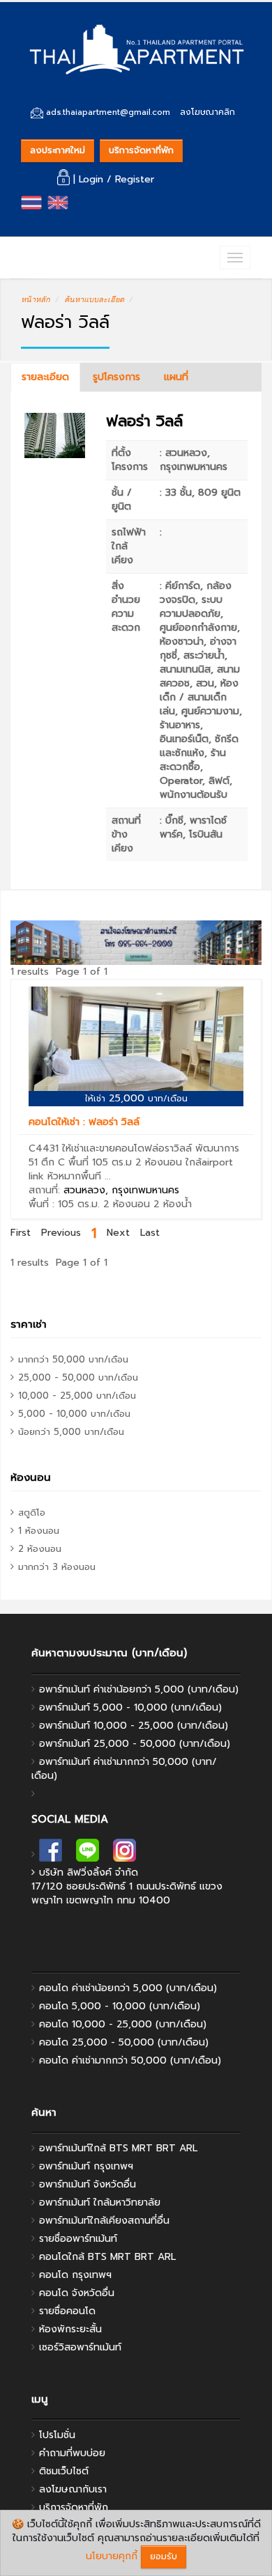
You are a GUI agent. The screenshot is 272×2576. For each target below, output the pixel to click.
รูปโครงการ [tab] (116, 377)
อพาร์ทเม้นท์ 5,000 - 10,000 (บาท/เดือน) (130, 1707)
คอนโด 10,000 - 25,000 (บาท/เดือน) (123, 2024)
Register (135, 179)
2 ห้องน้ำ (173, 1204)
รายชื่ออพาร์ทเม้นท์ (78, 2239)
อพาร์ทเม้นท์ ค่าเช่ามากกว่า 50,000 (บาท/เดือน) (124, 1769)
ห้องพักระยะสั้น (70, 2329)
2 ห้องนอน (127, 1204)
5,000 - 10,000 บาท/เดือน (74, 1414)
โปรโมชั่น (57, 2435)
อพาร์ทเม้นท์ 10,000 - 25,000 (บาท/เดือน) (134, 1726)
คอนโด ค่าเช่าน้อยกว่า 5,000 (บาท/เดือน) (128, 1988)
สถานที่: (104, 1190)
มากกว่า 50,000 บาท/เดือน (73, 1359)
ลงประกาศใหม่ (58, 150)
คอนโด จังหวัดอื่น (77, 2293)
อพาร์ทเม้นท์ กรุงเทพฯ (86, 2166)
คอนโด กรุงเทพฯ (75, 2275)
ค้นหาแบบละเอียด (94, 299)
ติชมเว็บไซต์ (64, 2471)
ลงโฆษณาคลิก (207, 112)
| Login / (92, 179)
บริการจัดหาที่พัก (141, 150)
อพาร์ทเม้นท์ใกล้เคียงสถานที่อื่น (104, 2221)
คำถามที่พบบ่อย (72, 2453)
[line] (88, 1854)
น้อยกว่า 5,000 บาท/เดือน (71, 1432)
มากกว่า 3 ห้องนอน (57, 1567)
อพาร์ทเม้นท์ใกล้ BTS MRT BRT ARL (118, 2148)
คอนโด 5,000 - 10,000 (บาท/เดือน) (120, 2006)
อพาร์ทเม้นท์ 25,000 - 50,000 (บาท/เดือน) (135, 1744)
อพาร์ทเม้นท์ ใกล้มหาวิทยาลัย (100, 2202)
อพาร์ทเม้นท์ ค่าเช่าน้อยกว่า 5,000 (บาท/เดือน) (139, 1689)
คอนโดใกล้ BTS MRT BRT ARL (107, 2257)
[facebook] (51, 1854)
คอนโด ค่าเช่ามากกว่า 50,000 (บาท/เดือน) (130, 2060)
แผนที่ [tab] (176, 377)
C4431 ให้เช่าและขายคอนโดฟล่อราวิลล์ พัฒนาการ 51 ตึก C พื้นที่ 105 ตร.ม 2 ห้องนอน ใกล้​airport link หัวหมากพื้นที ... (134, 1162)
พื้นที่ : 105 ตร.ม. (64, 1204)
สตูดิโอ (32, 1513)
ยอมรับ (164, 2556)
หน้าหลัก (36, 299)
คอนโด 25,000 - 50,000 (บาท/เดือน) (124, 2042)
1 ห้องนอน (39, 1531)
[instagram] (124, 1854)
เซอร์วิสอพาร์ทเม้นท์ (80, 2347)
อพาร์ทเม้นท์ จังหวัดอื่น (88, 2184)
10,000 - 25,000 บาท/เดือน (77, 1396)
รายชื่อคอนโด (67, 2311)
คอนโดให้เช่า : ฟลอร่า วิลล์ (84, 1122)
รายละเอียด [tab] (45, 377)
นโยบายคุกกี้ (112, 2556)
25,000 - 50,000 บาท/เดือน (78, 1377)
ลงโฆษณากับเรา (73, 2489)
